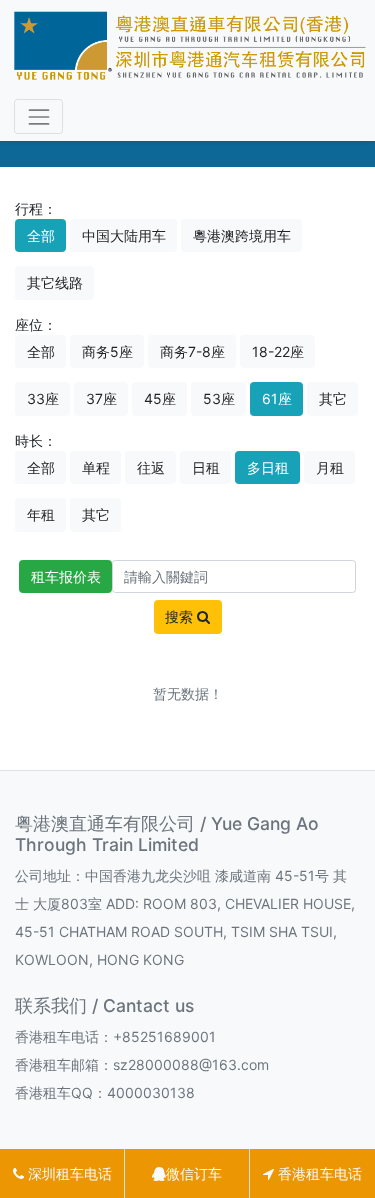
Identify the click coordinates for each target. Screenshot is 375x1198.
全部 (41, 235)
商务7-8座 (192, 351)
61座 (277, 398)
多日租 (268, 467)
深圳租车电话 (68, 1173)
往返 (151, 467)
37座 (101, 398)
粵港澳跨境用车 (242, 235)
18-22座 (278, 351)
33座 (43, 398)
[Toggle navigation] (38, 116)
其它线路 (55, 282)
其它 (333, 398)
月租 (330, 467)
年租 (41, 514)
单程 (96, 467)
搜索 (181, 616)
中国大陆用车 (124, 235)
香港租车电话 (318, 1173)
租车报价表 (66, 576)
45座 (160, 398)
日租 (206, 467)
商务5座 (107, 351)
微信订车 (194, 1173)
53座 (219, 398)
